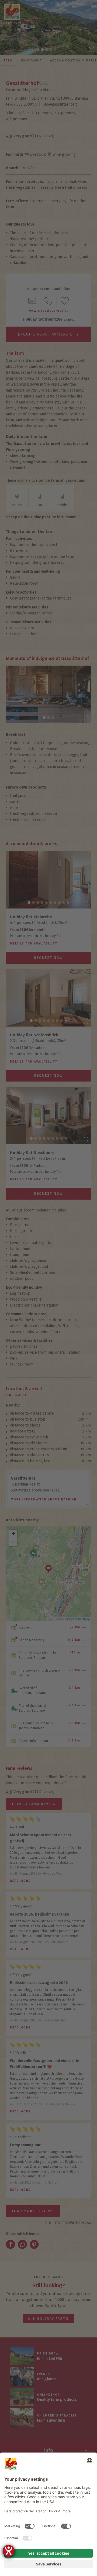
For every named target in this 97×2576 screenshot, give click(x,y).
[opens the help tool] (9, 2551)
